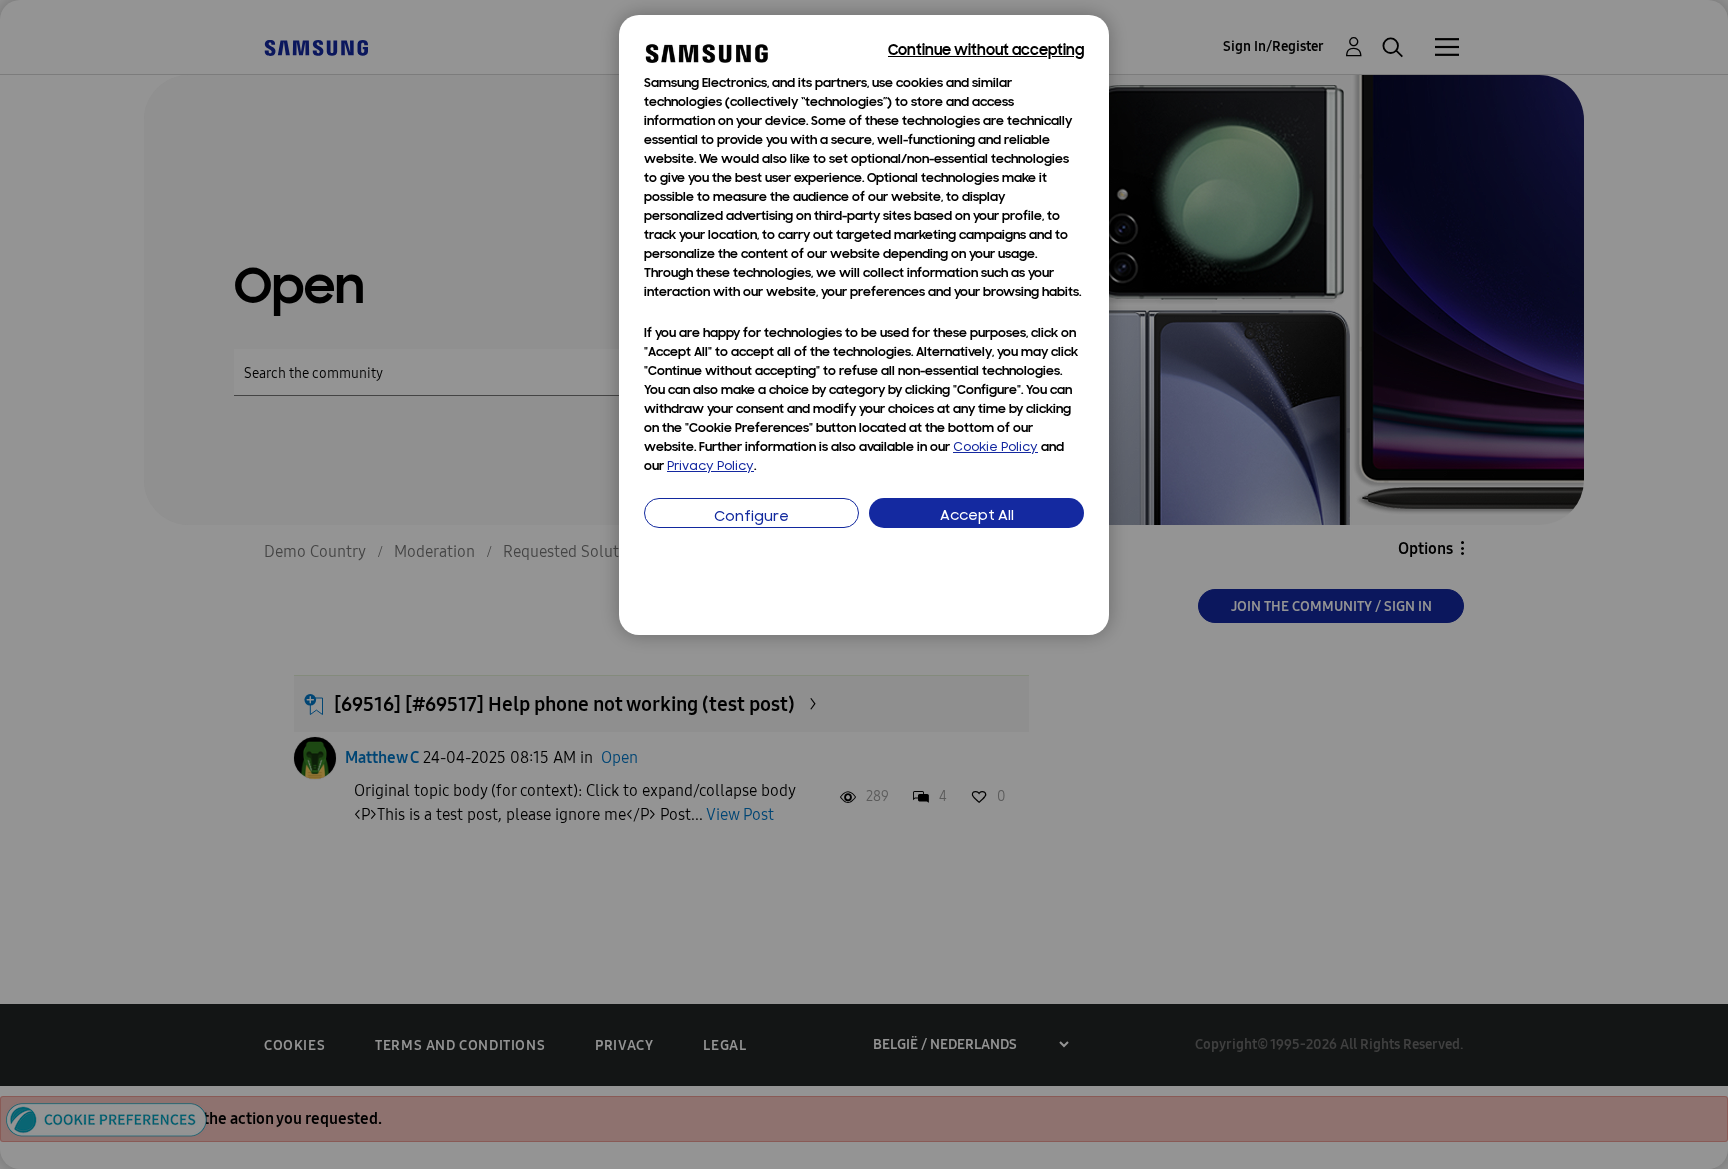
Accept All (977, 516)
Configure (751, 517)
